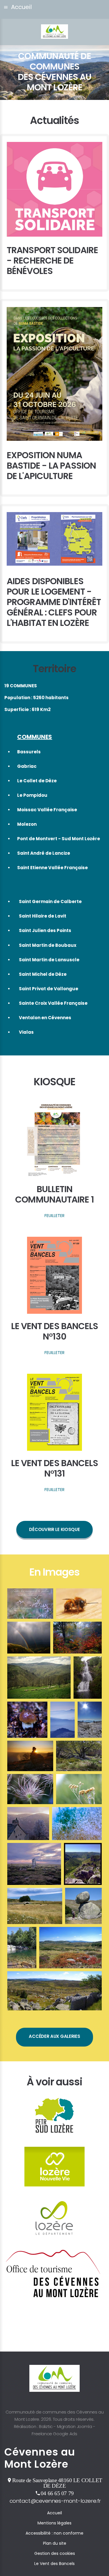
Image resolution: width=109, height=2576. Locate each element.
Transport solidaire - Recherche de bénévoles (52, 261)
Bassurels (29, 752)
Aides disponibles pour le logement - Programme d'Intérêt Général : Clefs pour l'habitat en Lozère (54, 602)
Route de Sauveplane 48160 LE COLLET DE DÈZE (57, 2483)
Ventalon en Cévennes (45, 1018)
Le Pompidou (32, 795)
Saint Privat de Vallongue (49, 989)
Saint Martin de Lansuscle (49, 960)
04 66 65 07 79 (57, 2493)
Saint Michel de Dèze (43, 974)
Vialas (26, 1032)
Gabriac (27, 766)
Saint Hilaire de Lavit (43, 916)
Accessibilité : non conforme (54, 2533)
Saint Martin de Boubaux (48, 945)
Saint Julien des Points (45, 930)
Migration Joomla (75, 2426)
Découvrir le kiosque (54, 1529)
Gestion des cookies (55, 2553)
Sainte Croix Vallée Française (53, 1003)
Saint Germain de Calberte (50, 901)
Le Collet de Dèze (37, 781)
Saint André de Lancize (44, 853)
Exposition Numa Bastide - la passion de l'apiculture (51, 466)
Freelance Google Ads (54, 2434)
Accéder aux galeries (54, 2036)
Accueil (54, 2513)
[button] (54, 9)
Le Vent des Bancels (54, 2564)
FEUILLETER (54, 1216)
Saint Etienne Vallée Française (52, 868)
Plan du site (55, 2543)
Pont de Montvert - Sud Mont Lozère (59, 839)
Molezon (27, 824)
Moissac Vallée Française (47, 810)
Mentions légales (54, 2523)
